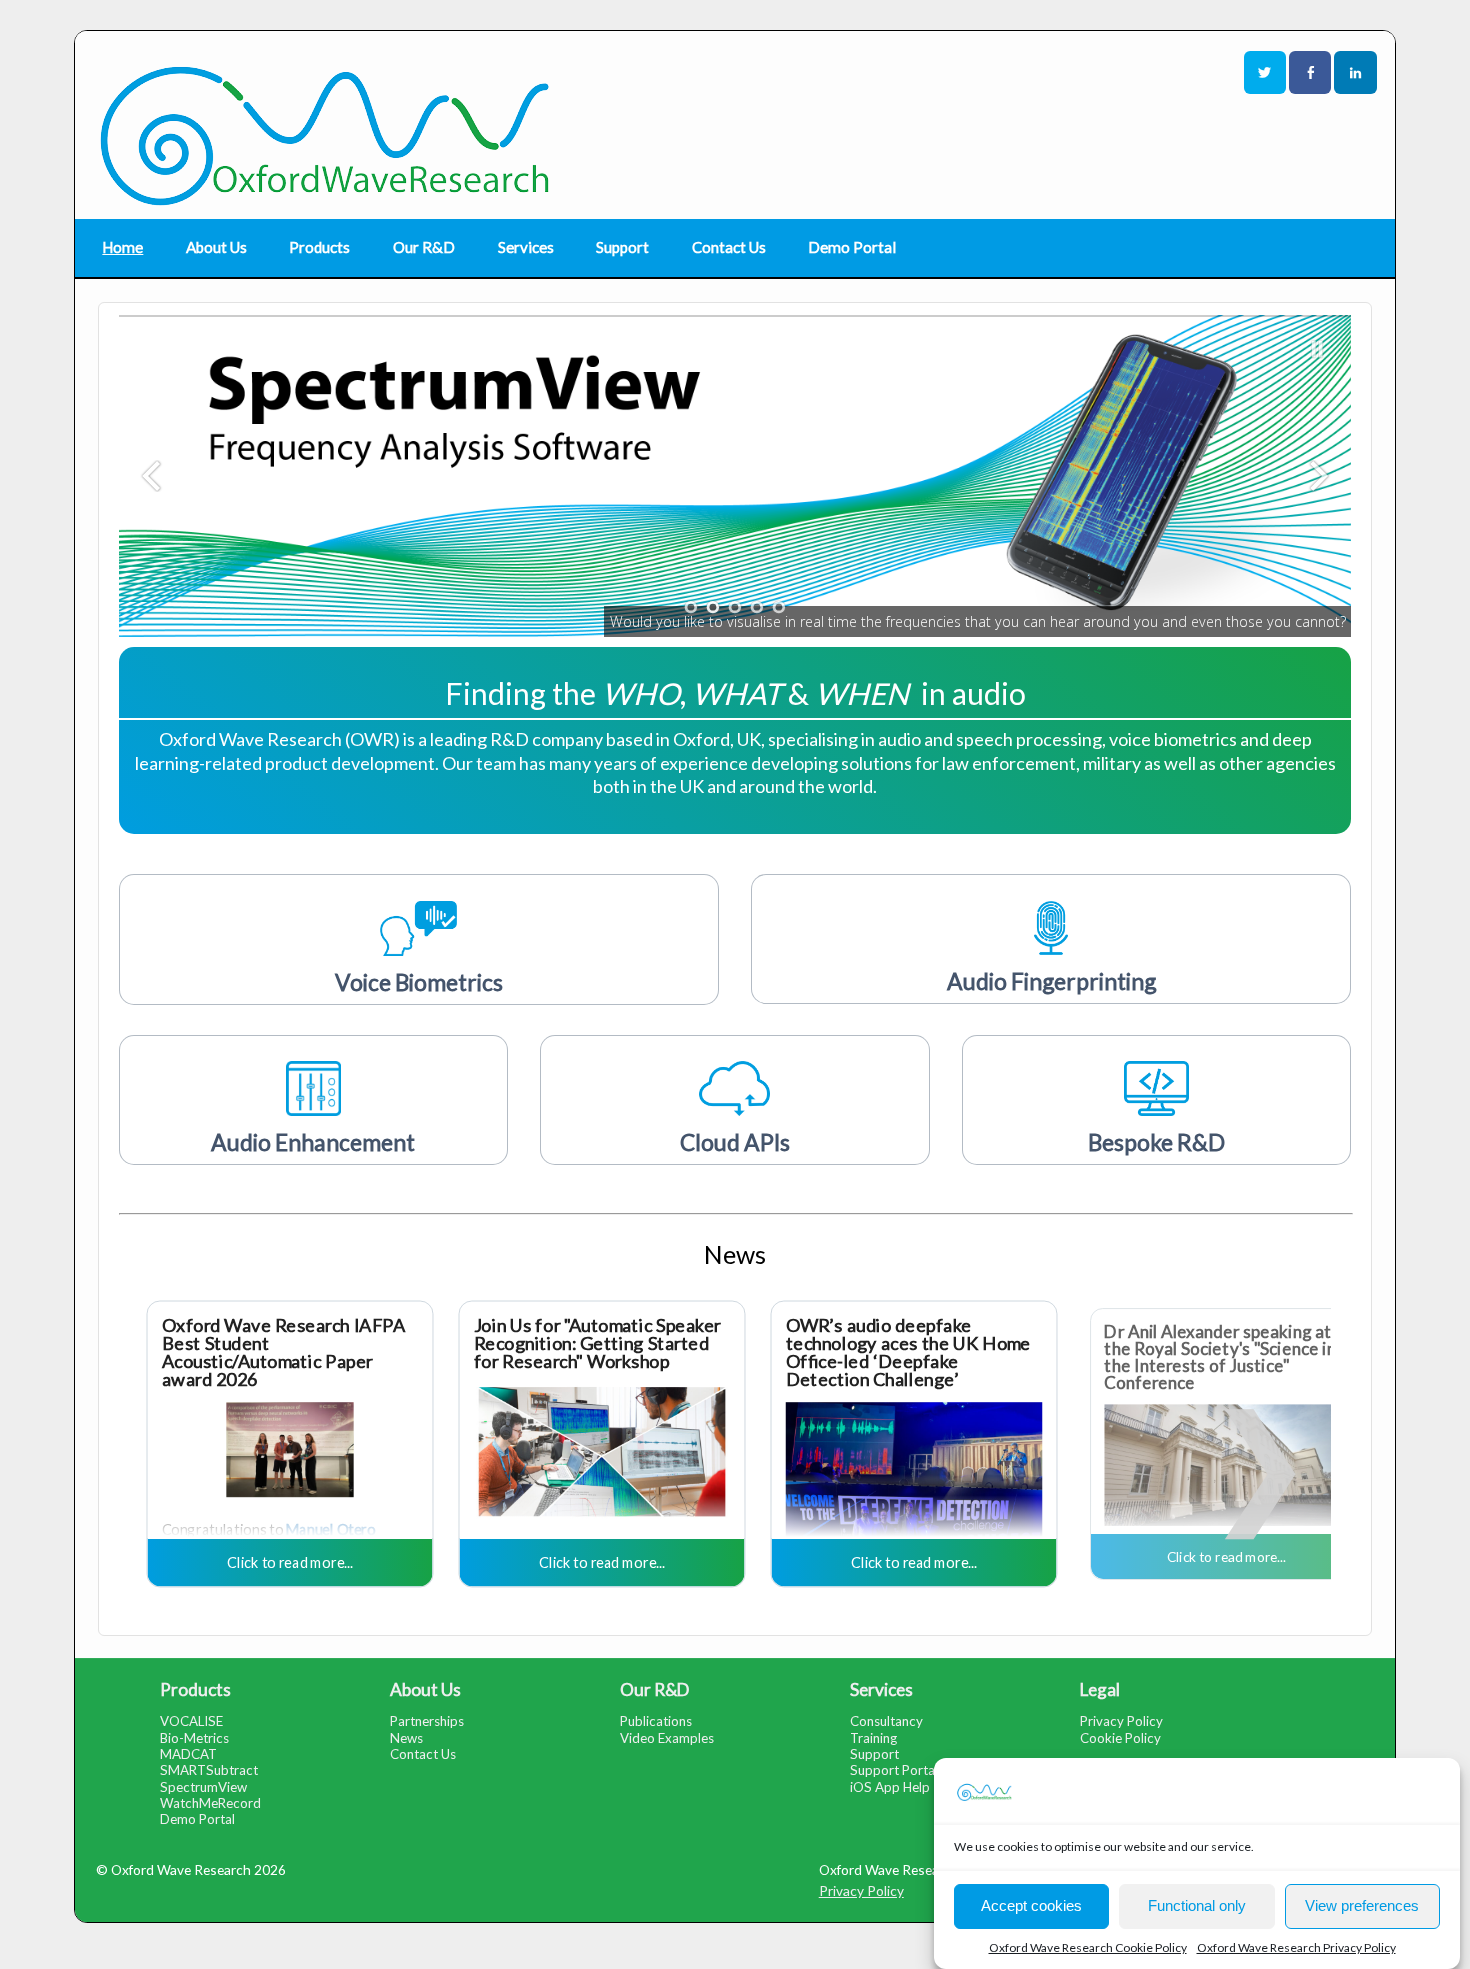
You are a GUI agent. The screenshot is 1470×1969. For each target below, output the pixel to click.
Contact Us (729, 247)
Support (622, 247)
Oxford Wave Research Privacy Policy (1296, 1947)
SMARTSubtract (209, 1770)
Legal (1100, 1689)
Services (526, 247)
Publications (656, 1721)
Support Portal (894, 1770)
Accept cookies (1031, 1905)
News (406, 1738)
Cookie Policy (1120, 1738)
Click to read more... (289, 1561)
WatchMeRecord (210, 1803)
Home (122, 247)
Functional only (1197, 1905)
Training (873, 1738)
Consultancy (886, 1721)
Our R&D (424, 247)
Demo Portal (852, 247)
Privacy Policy (1121, 1721)
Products (319, 247)
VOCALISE (191, 1721)
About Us (216, 247)
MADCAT (188, 1754)
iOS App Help (890, 1787)
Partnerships (427, 1721)
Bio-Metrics (194, 1738)
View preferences (1362, 1905)
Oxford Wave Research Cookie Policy (1088, 1947)
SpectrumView (203, 1787)
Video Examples (667, 1738)
